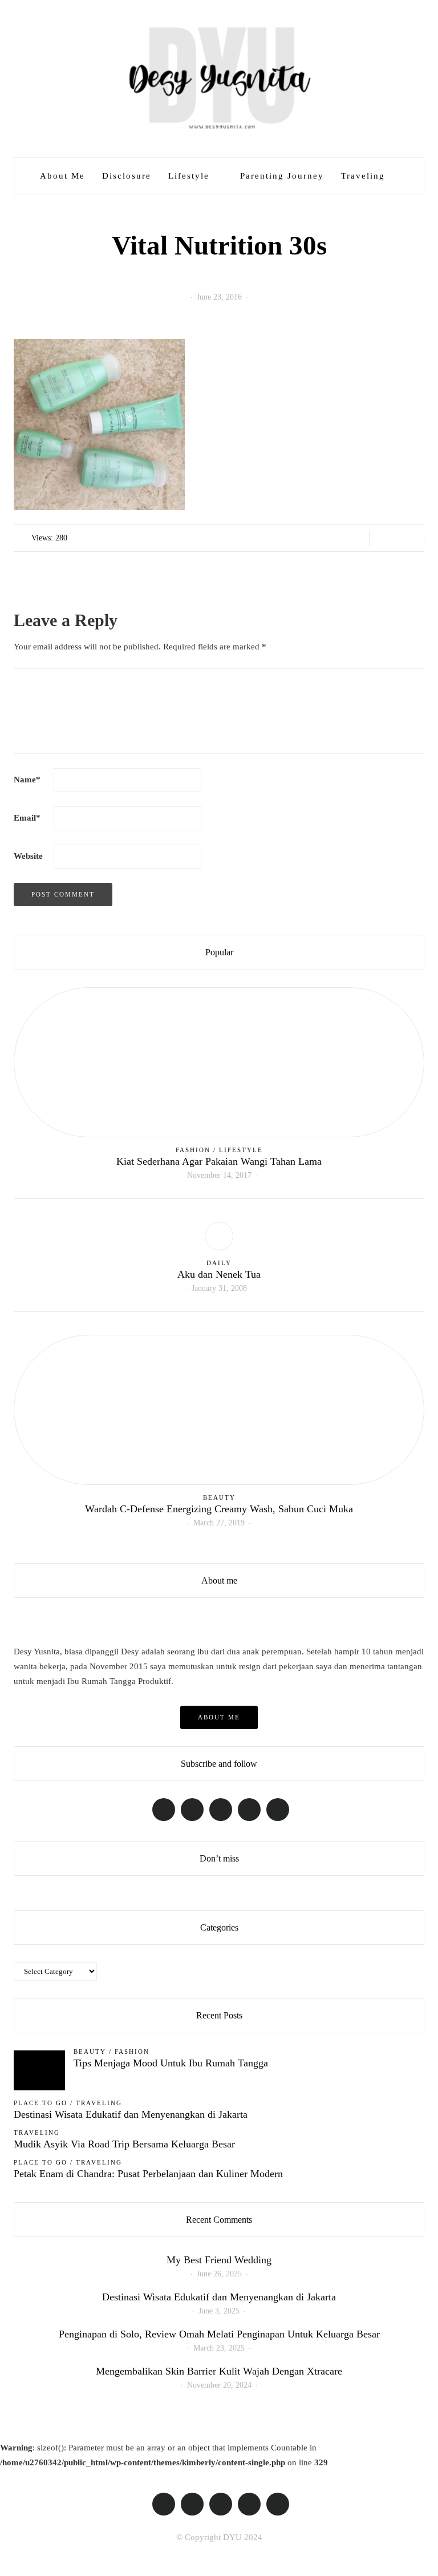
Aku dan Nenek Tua (219, 1274)
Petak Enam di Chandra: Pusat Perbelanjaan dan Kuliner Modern (148, 2174)
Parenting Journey (282, 176)
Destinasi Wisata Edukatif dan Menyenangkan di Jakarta (131, 2114)
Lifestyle (189, 176)
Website (28, 856)
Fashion (193, 1150)
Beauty (219, 1497)
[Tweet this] (397, 538)
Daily (219, 1263)
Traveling (363, 176)
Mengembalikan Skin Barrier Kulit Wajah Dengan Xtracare (219, 2371)
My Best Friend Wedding (219, 2260)
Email (27, 818)
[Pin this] (411, 538)
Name (27, 780)
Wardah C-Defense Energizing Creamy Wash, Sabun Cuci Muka (219, 1509)
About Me (62, 176)
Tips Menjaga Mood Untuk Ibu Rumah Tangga (171, 2063)
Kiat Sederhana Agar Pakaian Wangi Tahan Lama (219, 1161)
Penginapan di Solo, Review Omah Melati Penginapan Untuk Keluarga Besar (219, 2334)
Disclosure (127, 176)
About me (219, 1717)
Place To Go (40, 2103)
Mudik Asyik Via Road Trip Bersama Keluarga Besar (124, 2144)
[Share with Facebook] (382, 538)
